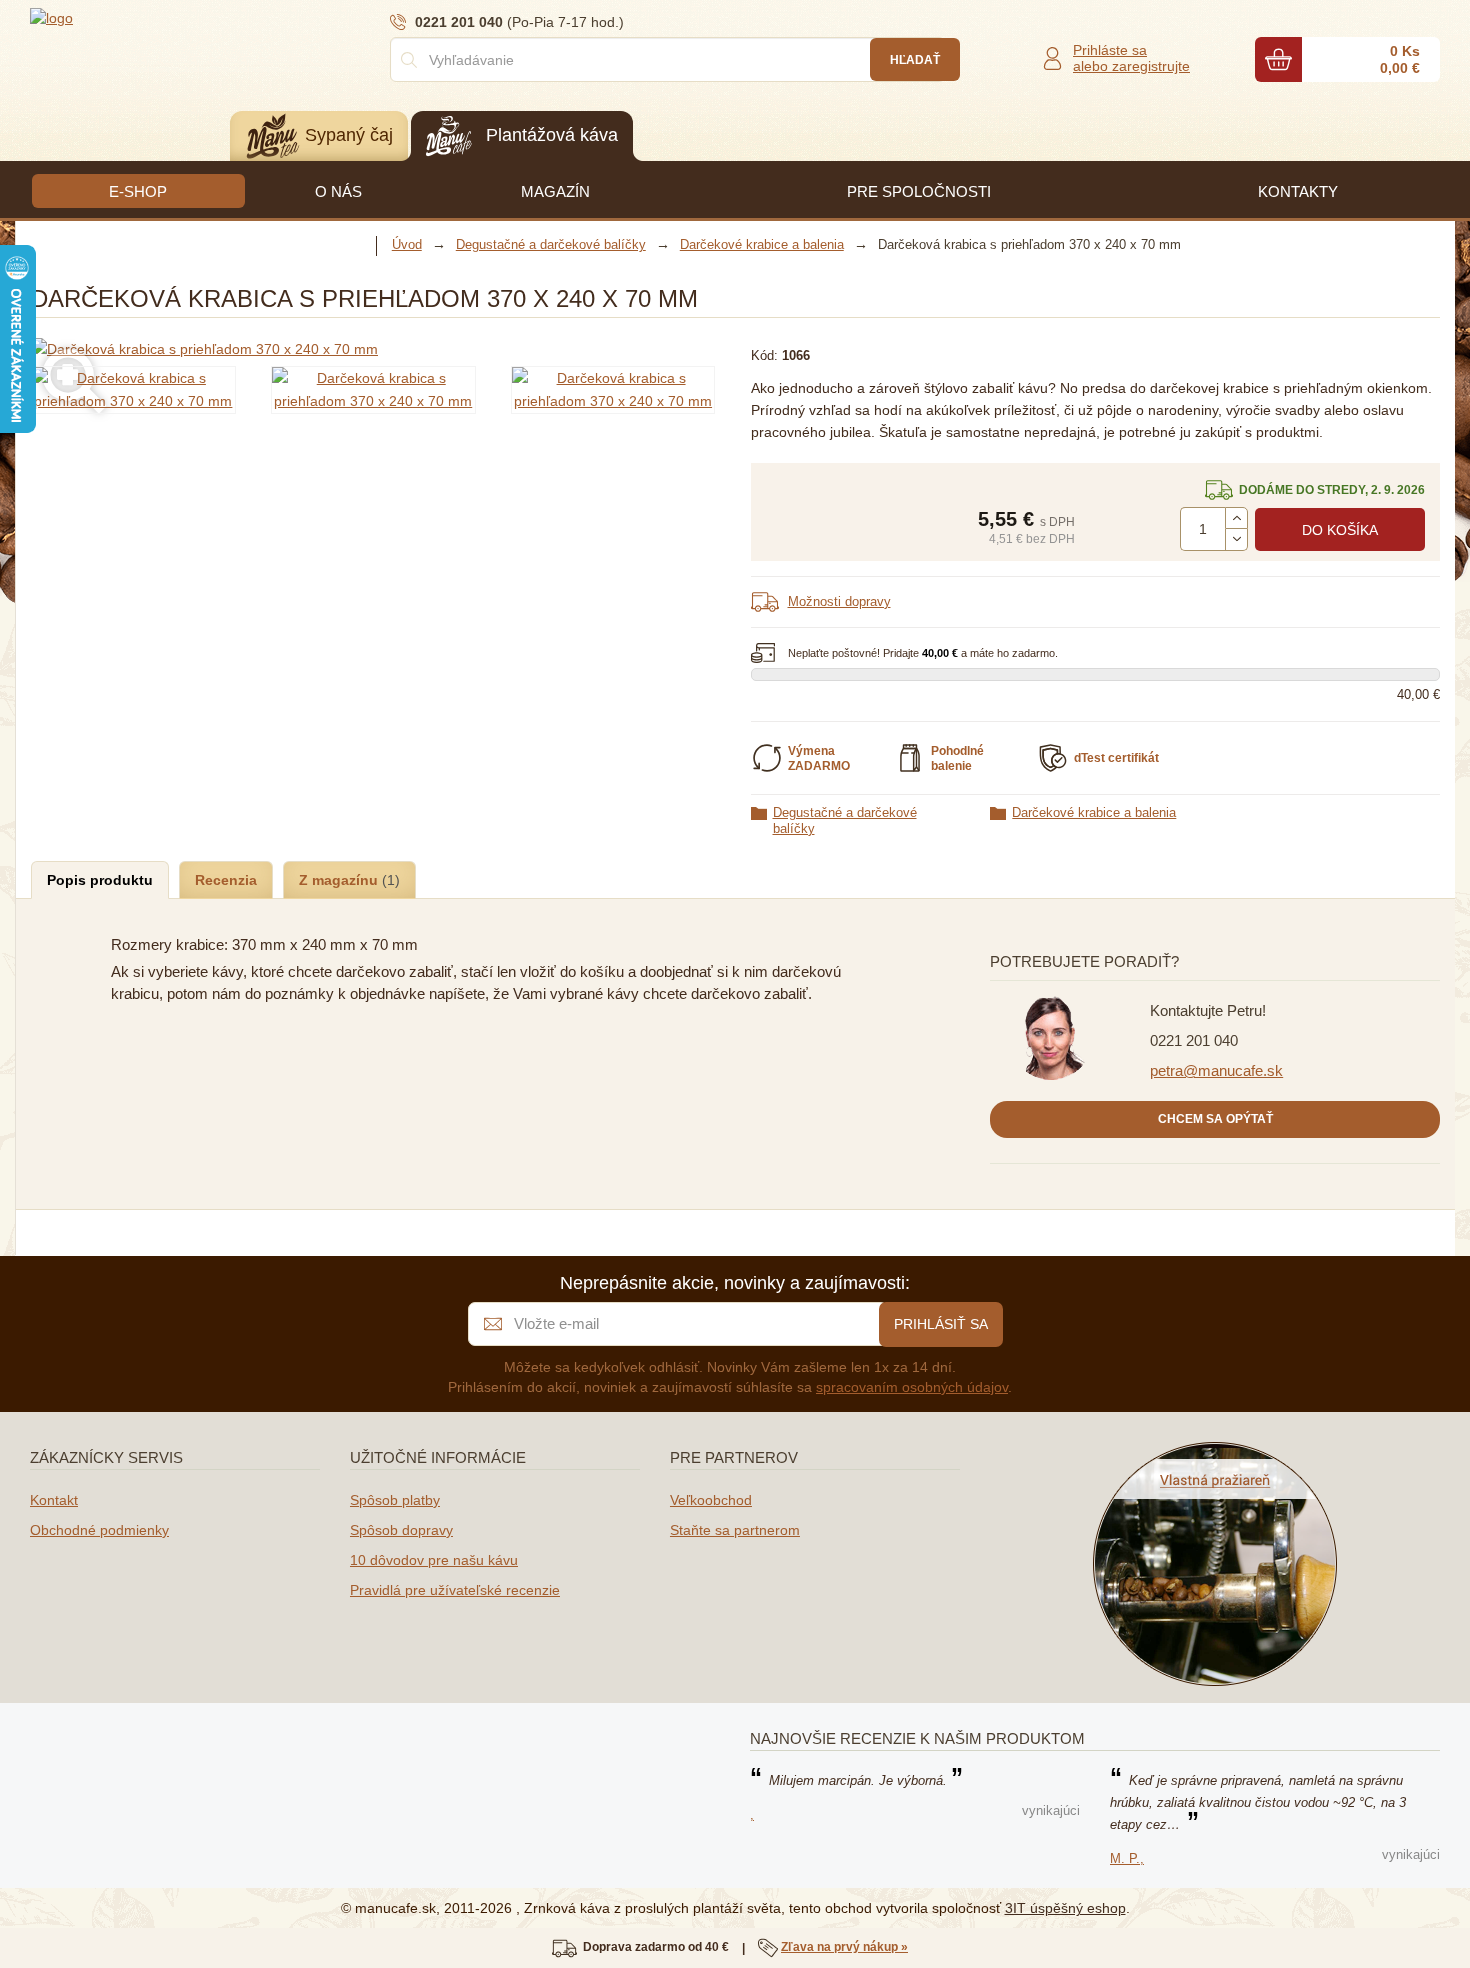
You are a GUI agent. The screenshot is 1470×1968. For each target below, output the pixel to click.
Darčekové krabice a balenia (1094, 812)
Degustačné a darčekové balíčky (845, 820)
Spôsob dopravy (401, 1530)
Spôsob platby (395, 1500)
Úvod (407, 244)
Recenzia (226, 880)
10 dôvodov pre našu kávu (434, 1560)
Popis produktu (100, 880)
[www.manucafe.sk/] (150, 17)
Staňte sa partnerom (735, 1530)
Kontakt (54, 1500)
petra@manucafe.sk (1216, 1070)
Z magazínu (340, 880)
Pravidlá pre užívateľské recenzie (455, 1590)
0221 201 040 (1194, 1040)
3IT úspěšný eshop (1065, 1908)
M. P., (1127, 1858)
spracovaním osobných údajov (912, 1387)
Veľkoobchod (711, 1500)
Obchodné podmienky (99, 1530)
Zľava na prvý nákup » (844, 1947)
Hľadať (915, 60)
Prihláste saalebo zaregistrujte (1131, 58)
